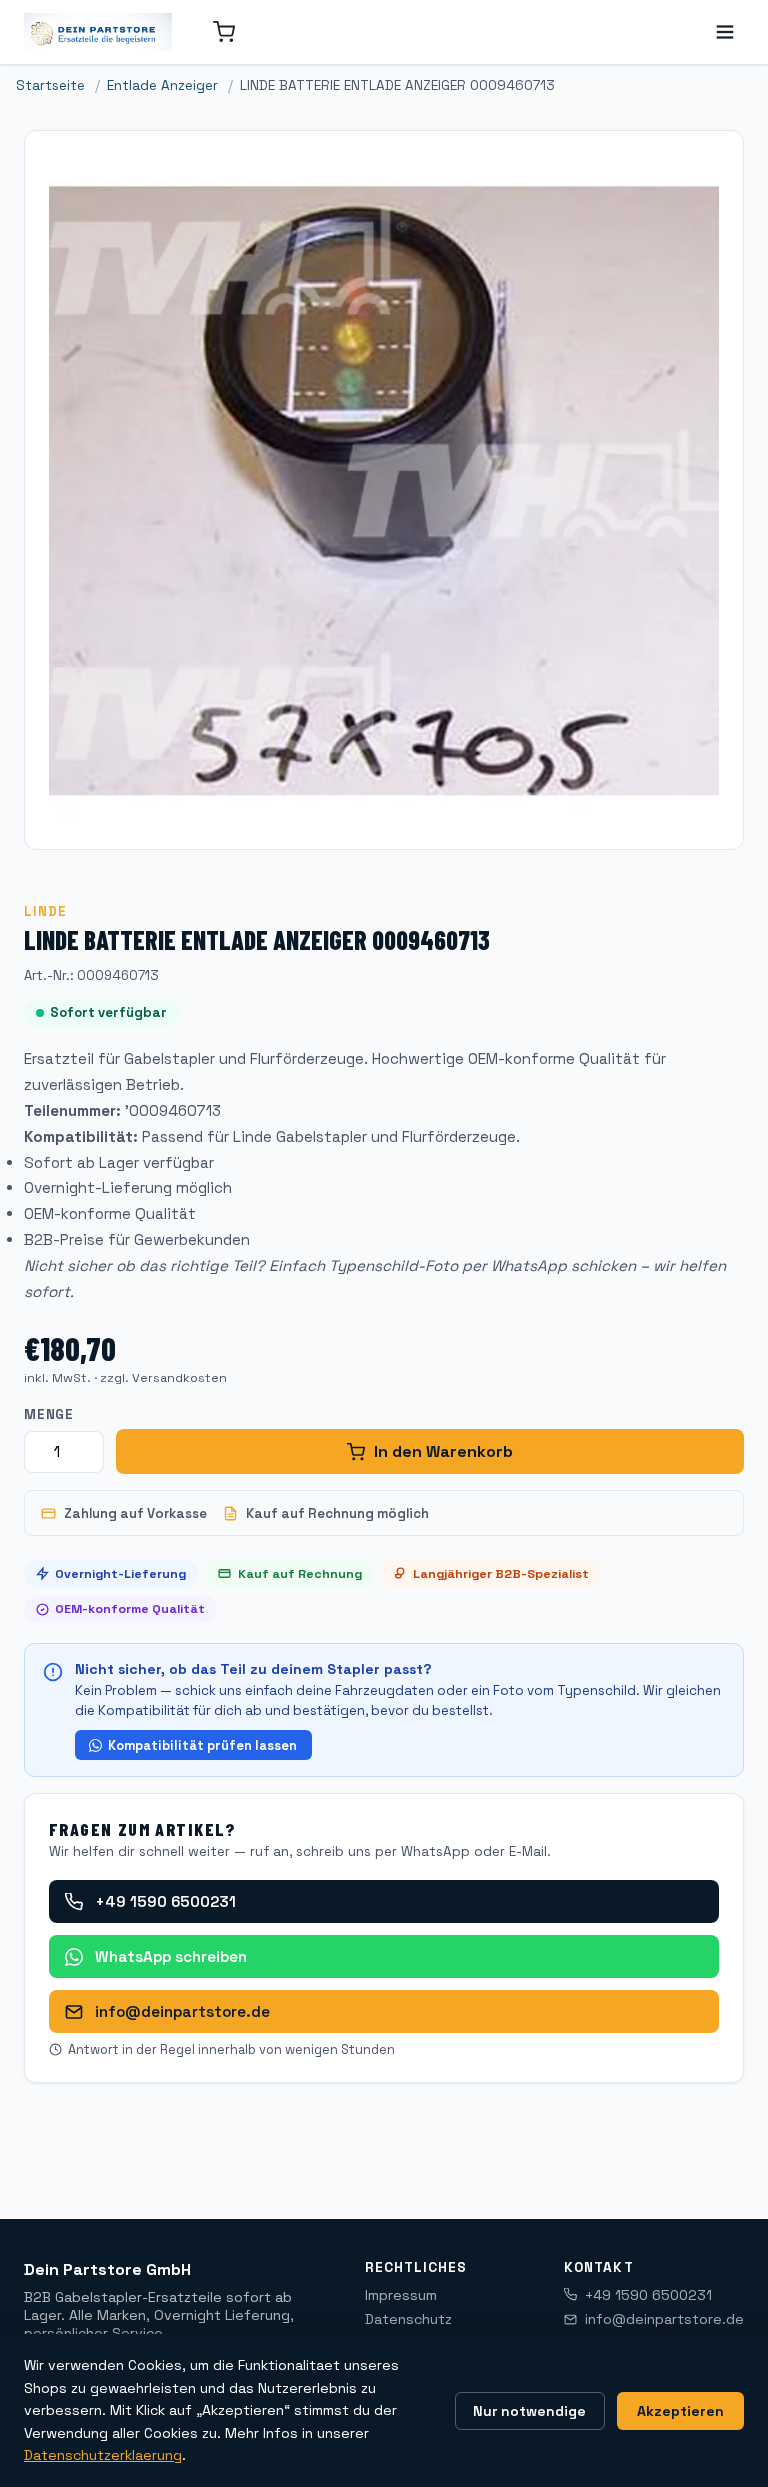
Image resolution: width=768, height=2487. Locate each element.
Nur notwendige (529, 2411)
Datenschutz (408, 2319)
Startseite (50, 85)
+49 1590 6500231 (165, 1901)
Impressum (401, 2295)
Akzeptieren (680, 2411)
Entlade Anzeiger (162, 85)
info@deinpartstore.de (182, 2011)
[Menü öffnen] (725, 32)
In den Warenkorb (443, 1451)
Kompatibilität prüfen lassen (202, 1745)
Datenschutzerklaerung (103, 2455)
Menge (49, 1414)
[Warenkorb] (224, 32)
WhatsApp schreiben (171, 1956)
